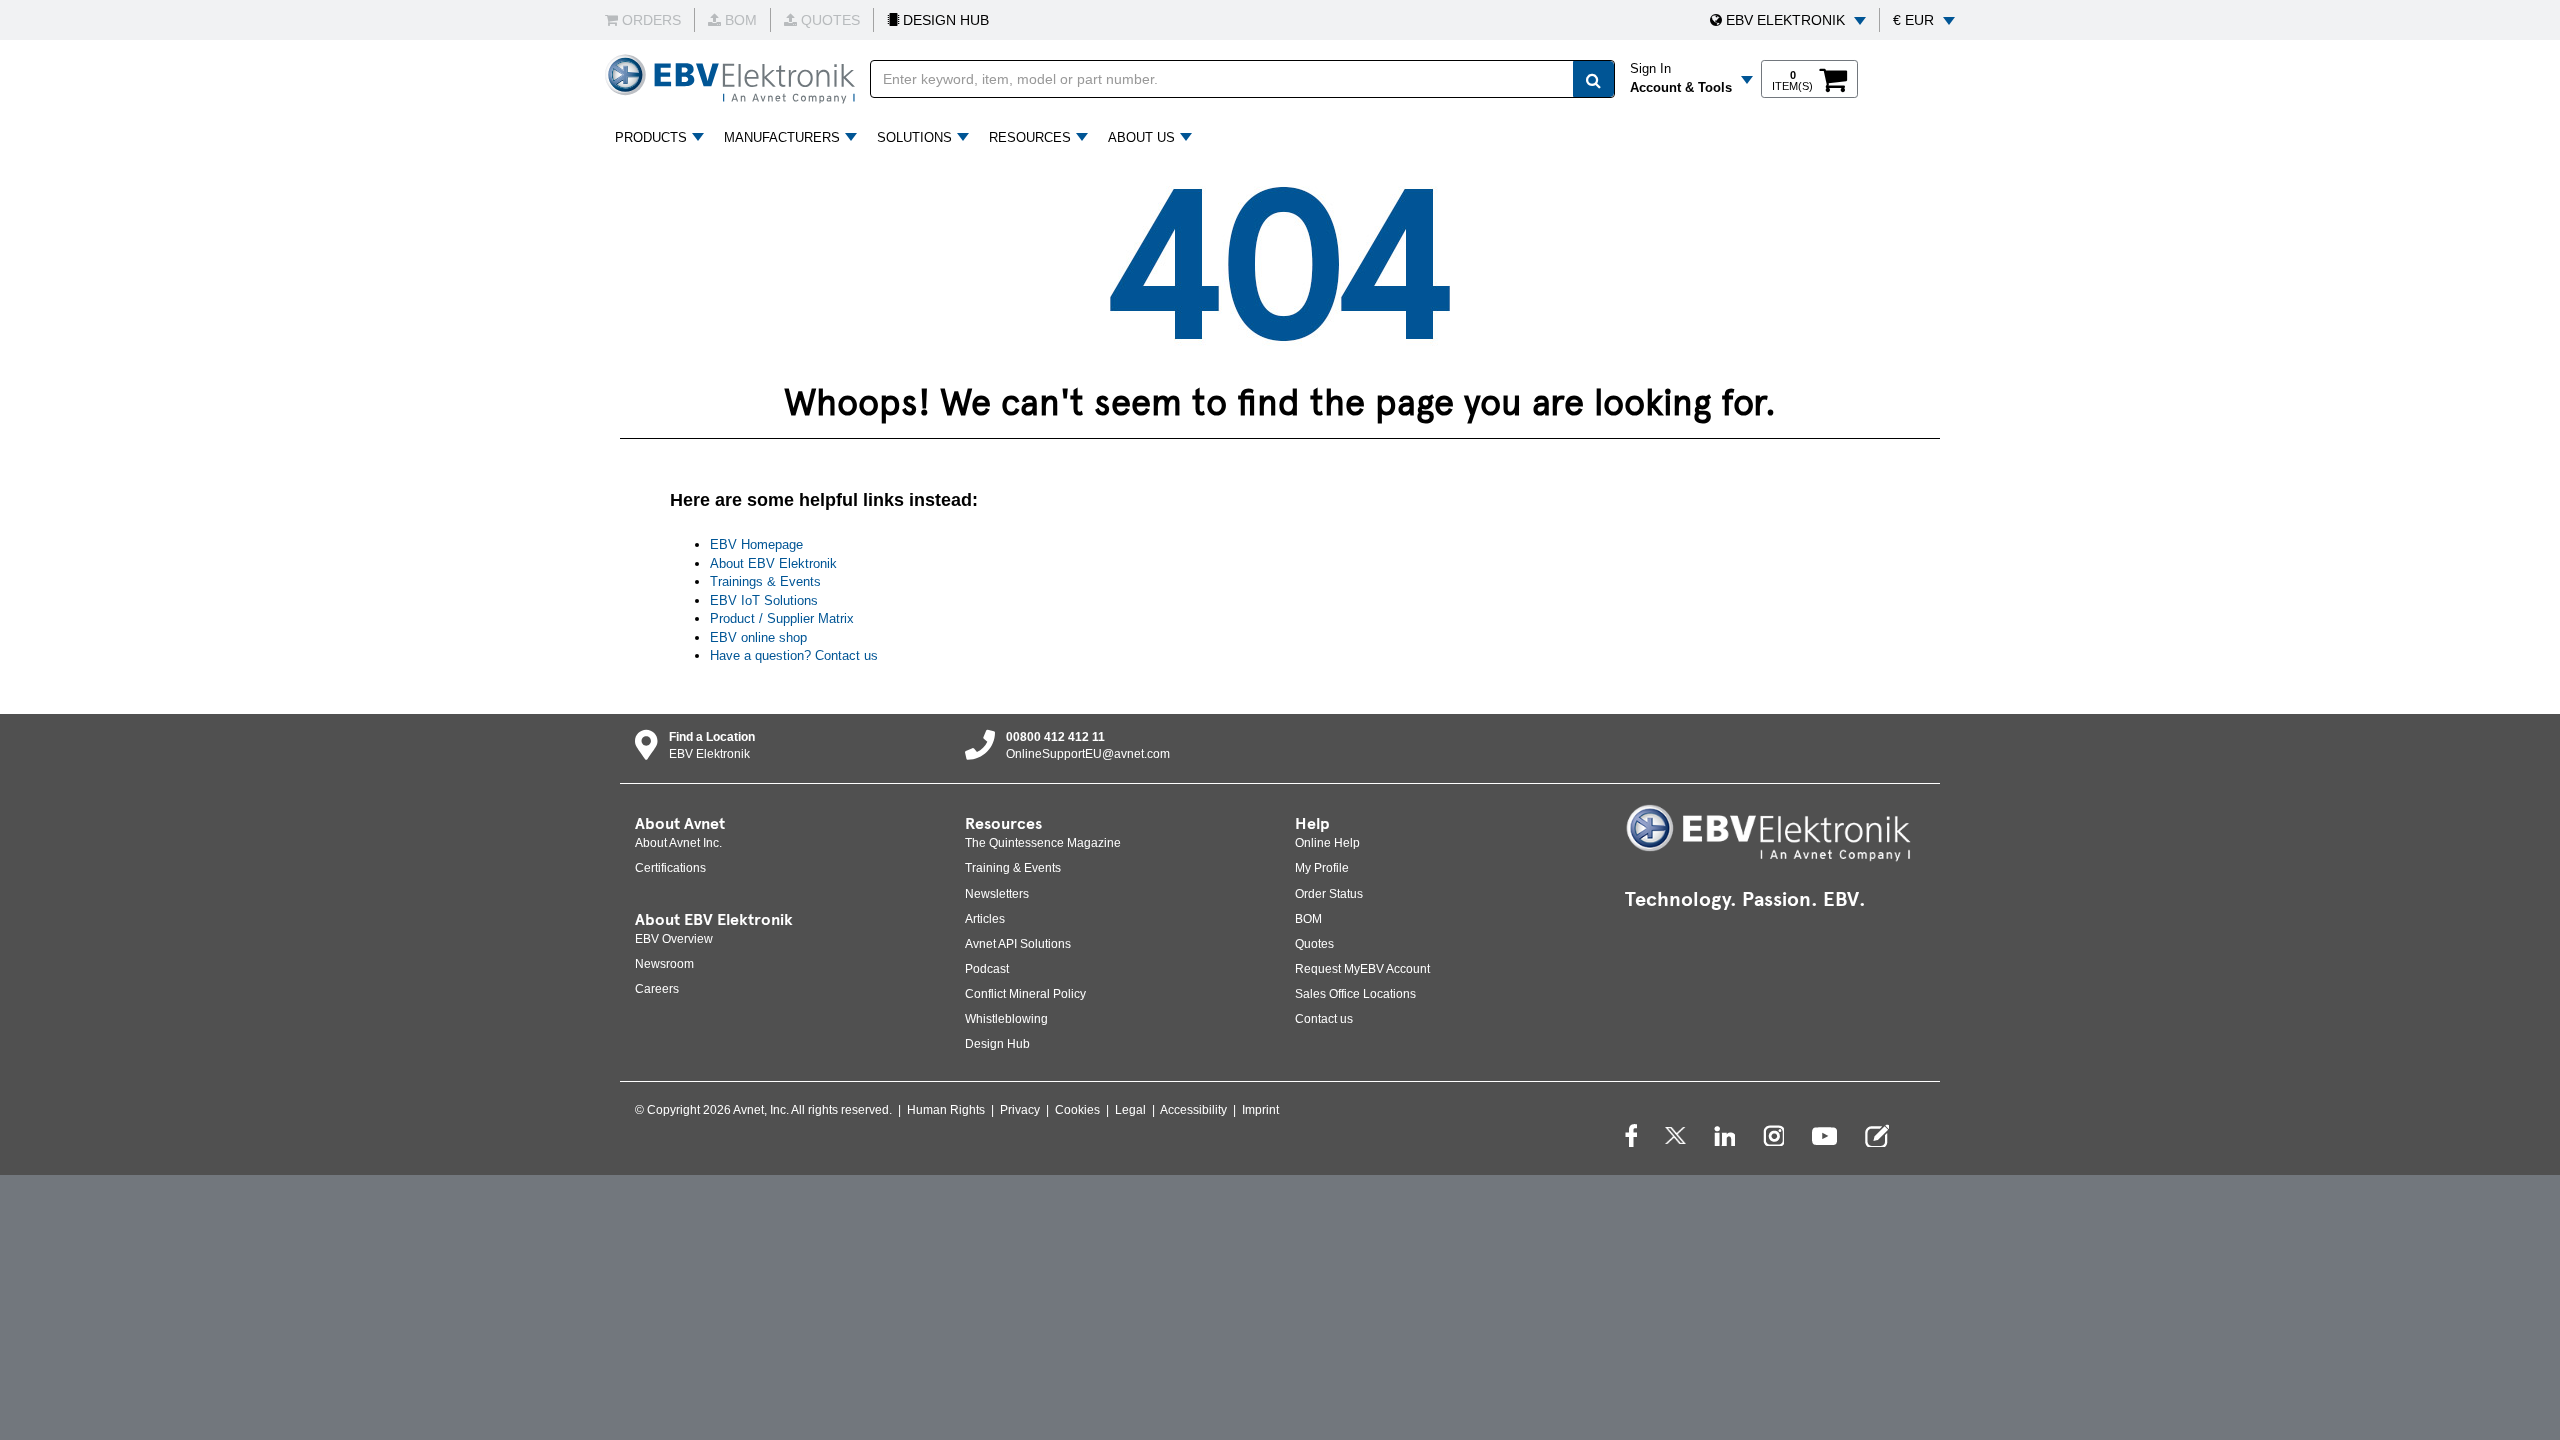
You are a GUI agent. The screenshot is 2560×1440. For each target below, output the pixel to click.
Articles (985, 919)
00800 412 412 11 (1055, 737)
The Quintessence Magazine (1043, 843)
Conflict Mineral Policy (1025, 994)
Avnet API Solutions (1018, 944)
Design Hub (997, 1044)
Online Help (1327, 843)
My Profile (1322, 868)
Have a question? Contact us (794, 655)
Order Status (1329, 894)
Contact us (1324, 1019)
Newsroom (664, 964)
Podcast (987, 969)
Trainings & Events (765, 581)
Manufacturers (782, 137)
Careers (657, 989)
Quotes (1314, 944)
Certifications (670, 868)
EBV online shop (758, 637)
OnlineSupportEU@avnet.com (1088, 754)
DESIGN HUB (944, 20)
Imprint (1260, 1110)
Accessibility (1193, 1110)
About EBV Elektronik (773, 563)
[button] (1788, 20)
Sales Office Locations (1355, 994)
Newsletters (997, 894)
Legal (1130, 1110)
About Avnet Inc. (678, 843)
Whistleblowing (1006, 1019)
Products (651, 137)
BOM (1308, 919)
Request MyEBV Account (1362, 969)
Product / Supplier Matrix (782, 618)
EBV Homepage (756, 544)
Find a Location (712, 737)
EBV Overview (674, 939)
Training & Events (1013, 868)
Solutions (914, 137)
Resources (1030, 137)
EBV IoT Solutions (764, 600)
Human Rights (946, 1110)
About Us (1141, 137)
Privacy (1020, 1110)
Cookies (1077, 1110)
